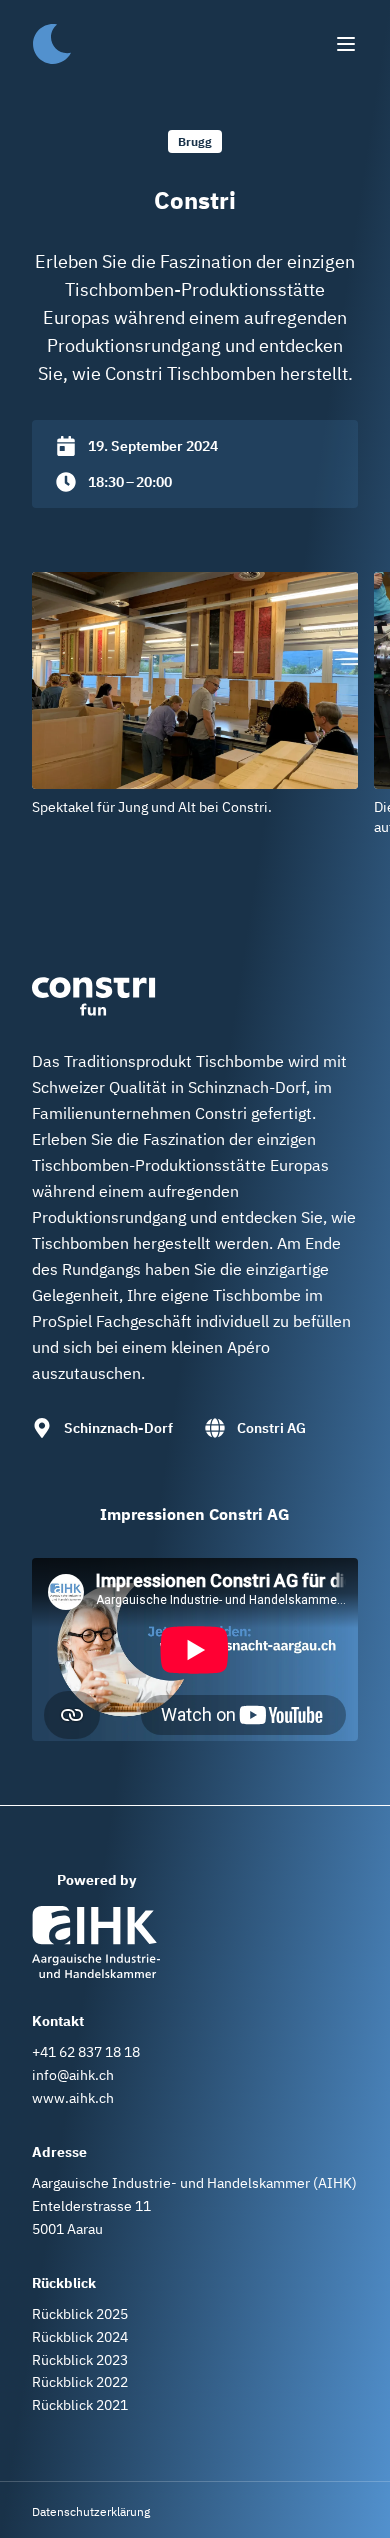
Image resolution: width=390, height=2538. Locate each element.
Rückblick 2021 (80, 2405)
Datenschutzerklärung (91, 2511)
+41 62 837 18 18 (86, 2052)
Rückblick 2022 (80, 2382)
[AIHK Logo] (96, 1942)
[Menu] (346, 44)
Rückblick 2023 (80, 2360)
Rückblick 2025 (80, 2314)
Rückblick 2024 (80, 2337)
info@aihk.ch (73, 2075)
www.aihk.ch (73, 2098)
